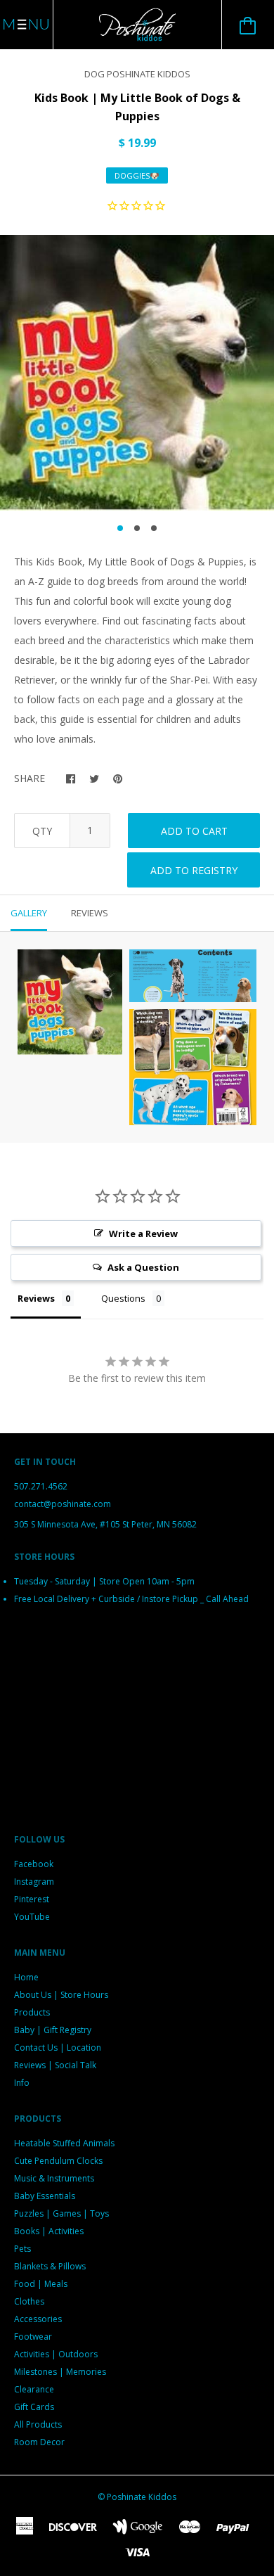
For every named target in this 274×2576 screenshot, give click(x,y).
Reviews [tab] (90, 913)
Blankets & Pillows (50, 2266)
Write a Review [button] (143, 1233)
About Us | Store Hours (61, 1995)
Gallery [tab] (29, 913)
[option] (137, 373)
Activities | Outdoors (56, 2354)
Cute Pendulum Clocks (58, 2161)
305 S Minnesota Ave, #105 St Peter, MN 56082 (105, 1524)
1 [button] (120, 528)
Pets (22, 2249)
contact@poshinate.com (63, 1504)
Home (26, 1977)
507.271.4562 (41, 1486)
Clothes (29, 2301)
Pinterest (32, 1899)
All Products (38, 2424)
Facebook (34, 1864)
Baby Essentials (45, 2196)
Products (32, 2012)
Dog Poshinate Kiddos (137, 74)
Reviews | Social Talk (55, 2065)
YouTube (32, 1917)
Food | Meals (41, 2284)
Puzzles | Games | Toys (61, 2213)
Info (22, 2083)
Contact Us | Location (58, 2048)
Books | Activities (49, 2231)
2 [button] (137, 528)
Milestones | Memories (60, 2372)
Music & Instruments (54, 2178)
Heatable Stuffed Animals (64, 2143)
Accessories (38, 2319)
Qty (42, 831)
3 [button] (154, 528)
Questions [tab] (123, 1298)
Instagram (34, 1882)
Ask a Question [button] (143, 1267)
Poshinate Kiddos (142, 2497)
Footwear (33, 2337)
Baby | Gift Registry (53, 2030)
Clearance (34, 2389)
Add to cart (194, 831)
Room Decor (39, 2442)
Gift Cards (34, 2407)
